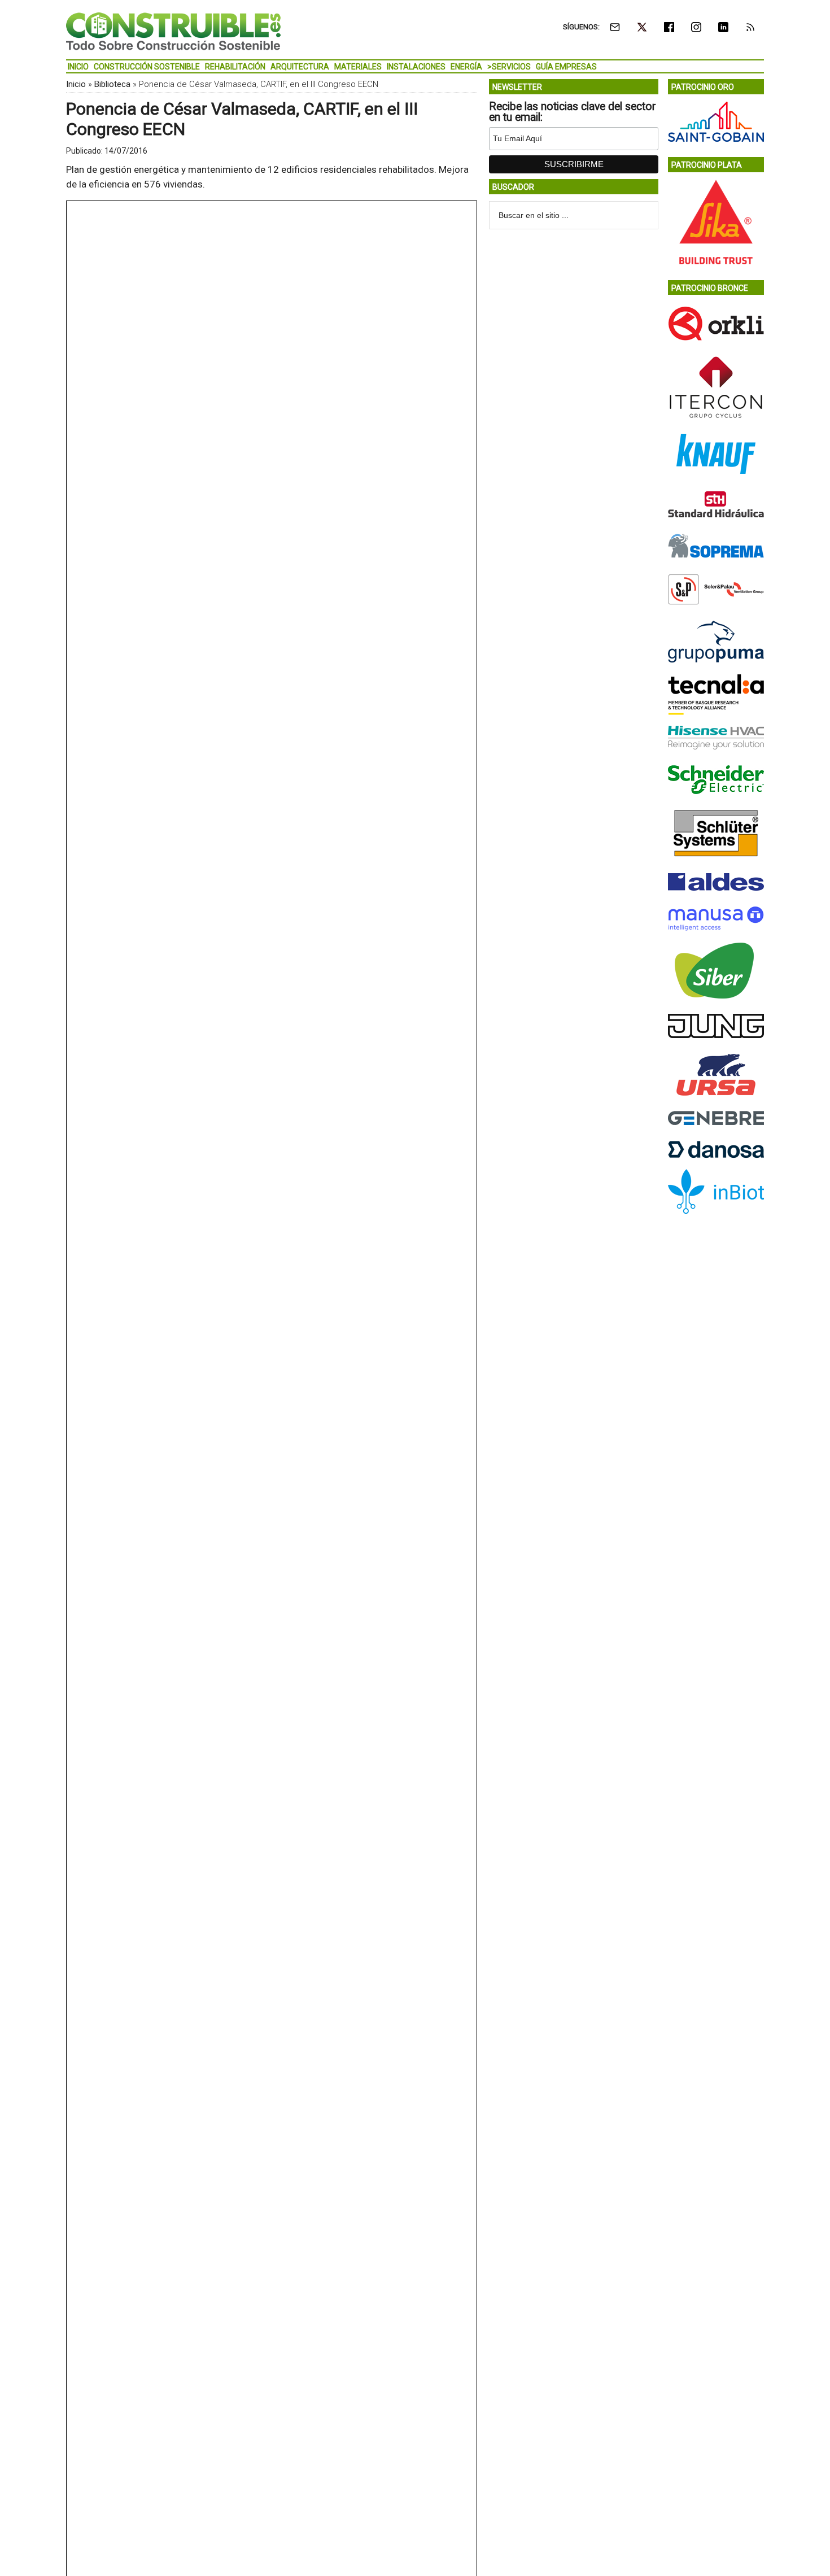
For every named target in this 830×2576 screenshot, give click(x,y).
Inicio (76, 84)
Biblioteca (112, 84)
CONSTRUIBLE (173, 31)
